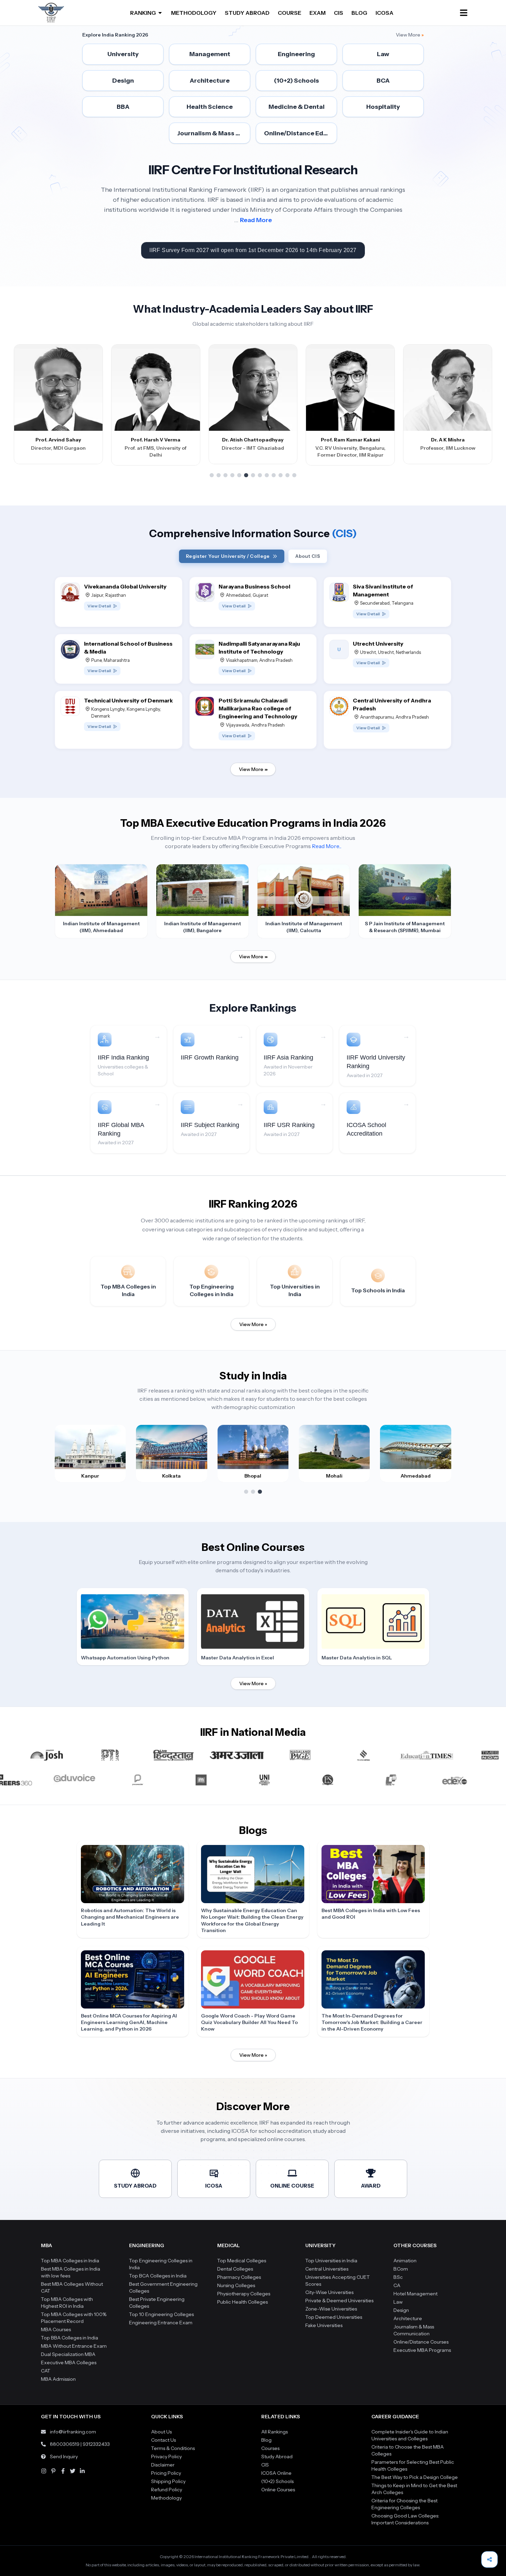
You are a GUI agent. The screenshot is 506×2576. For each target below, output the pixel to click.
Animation (405, 2261)
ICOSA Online (276, 2473)
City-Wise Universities (329, 2292)
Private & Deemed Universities (339, 2301)
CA (397, 2285)
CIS (339, 13)
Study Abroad (277, 2457)
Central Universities (327, 2269)
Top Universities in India (331, 2261)
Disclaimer (163, 2465)
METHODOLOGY (194, 13)
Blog (266, 2440)
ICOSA (384, 13)
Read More (256, 220)
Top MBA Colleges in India (70, 2261)
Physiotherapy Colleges (244, 2294)
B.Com (401, 2269)
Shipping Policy (168, 2481)
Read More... (327, 846)
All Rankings (275, 2432)
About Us (161, 2432)
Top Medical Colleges (242, 2261)
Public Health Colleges (243, 2302)
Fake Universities (324, 2325)
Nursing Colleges (236, 2285)
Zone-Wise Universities (331, 2309)
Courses (270, 2448)
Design (401, 2310)
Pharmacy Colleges (239, 2277)
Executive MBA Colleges (69, 2363)
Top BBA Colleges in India (70, 2338)
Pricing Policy (166, 2473)
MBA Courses (56, 2329)
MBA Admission (58, 2379)
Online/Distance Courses (421, 2342)
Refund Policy (167, 2490)
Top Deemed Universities (334, 2317)
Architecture (408, 2318)
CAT (46, 2371)
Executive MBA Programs (422, 2350)
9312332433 (96, 2444)
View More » (253, 1324)
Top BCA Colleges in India (158, 2276)
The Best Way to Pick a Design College (415, 2477)
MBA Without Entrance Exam (74, 2346)
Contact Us (164, 2440)
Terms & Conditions (173, 2448)
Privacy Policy (166, 2457)
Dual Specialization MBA (68, 2354)
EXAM (318, 13)
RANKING (143, 13)
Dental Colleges (235, 2269)
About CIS (308, 556)
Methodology (166, 2498)
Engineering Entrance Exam (161, 2323)
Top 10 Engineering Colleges (161, 2314)
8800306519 (65, 2444)
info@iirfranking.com (73, 2432)
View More (410, 35)
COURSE (289, 13)
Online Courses (278, 2490)
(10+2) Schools (277, 2481)
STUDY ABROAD (247, 13)
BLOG (359, 13)
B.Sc (398, 2277)
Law (398, 2302)
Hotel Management (415, 2294)
